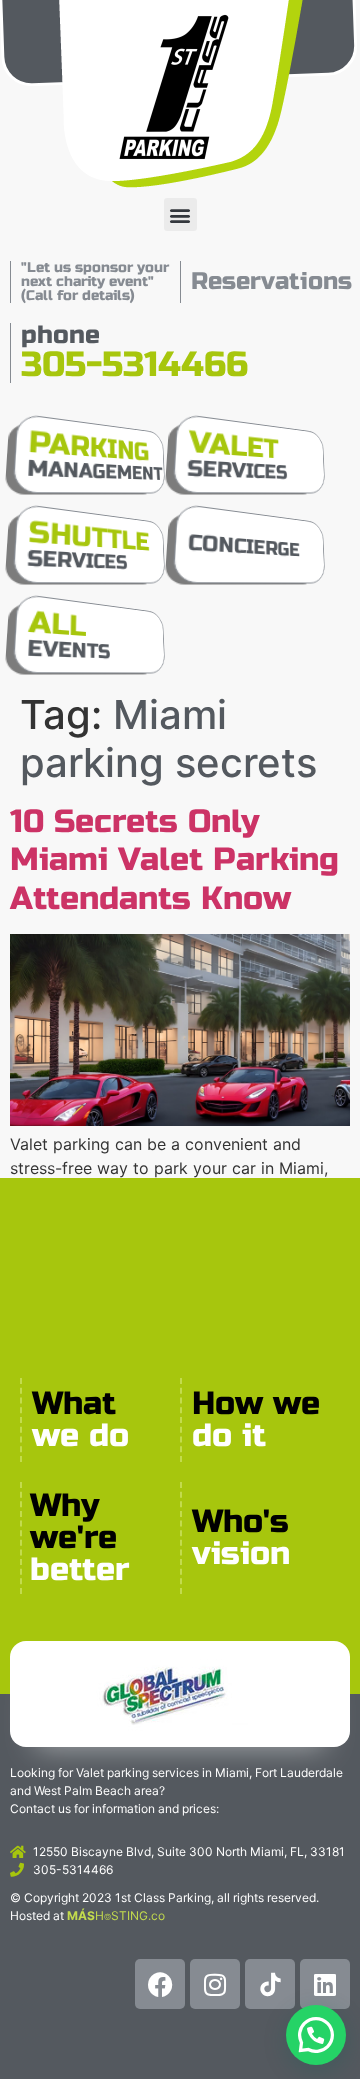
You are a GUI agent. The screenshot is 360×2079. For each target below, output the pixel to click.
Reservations (271, 281)
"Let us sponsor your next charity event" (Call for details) (95, 281)
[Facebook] (160, 1984)
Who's (240, 1521)
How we (256, 1403)
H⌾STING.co (116, 1915)
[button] (180, 214)
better (80, 1569)
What (74, 1403)
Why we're (73, 1521)
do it (229, 1435)
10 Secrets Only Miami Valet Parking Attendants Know (174, 860)
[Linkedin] (325, 1984)
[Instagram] (215, 1984)
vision (241, 1553)
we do (80, 1435)
